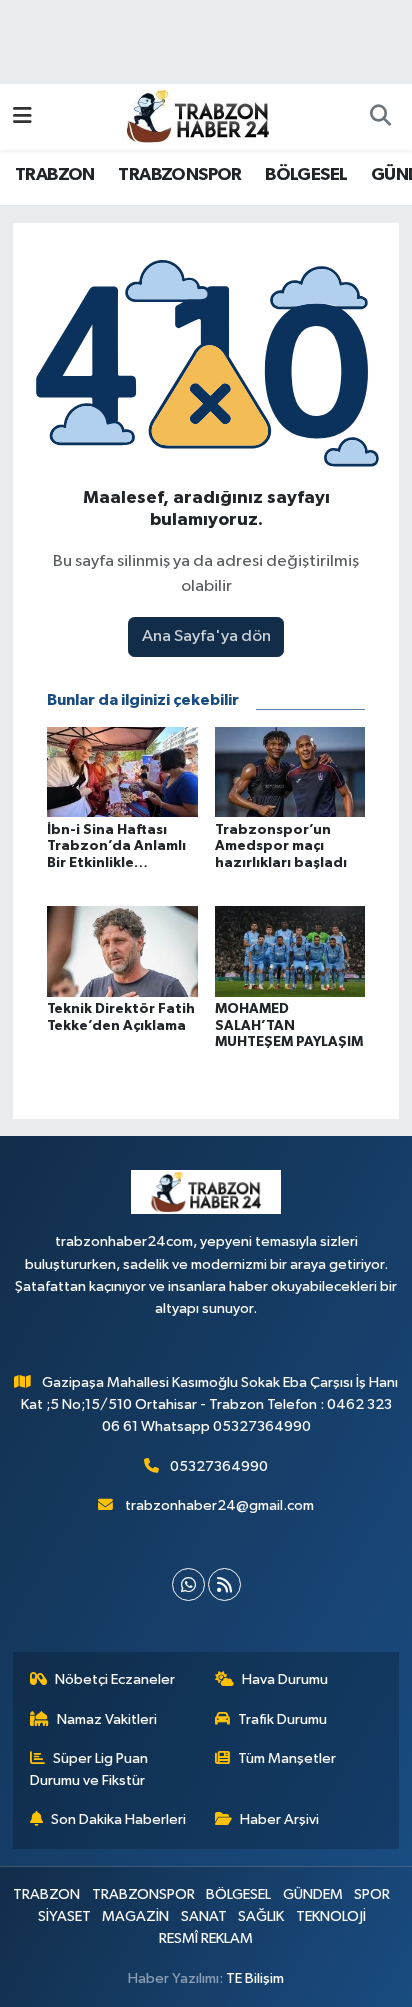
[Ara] (380, 117)
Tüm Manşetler (287, 1758)
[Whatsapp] (188, 1584)
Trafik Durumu (282, 1719)
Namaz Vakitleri (107, 1719)
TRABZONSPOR (179, 175)
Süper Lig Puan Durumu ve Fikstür (89, 1769)
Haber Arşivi (279, 1819)
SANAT (204, 1916)
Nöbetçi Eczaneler (115, 1679)
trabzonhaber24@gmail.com (219, 1505)
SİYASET (64, 1916)
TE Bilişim (255, 1978)
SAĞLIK (261, 1916)
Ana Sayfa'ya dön (206, 636)
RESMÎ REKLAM (206, 1938)
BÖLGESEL (306, 175)
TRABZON (55, 175)
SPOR (372, 1894)
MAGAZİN (135, 1916)
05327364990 (219, 1466)
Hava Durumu (285, 1679)
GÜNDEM (313, 1894)
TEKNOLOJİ (331, 1916)
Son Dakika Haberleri (118, 1819)
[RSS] (224, 1584)
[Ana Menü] (22, 116)
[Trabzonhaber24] (197, 115)
